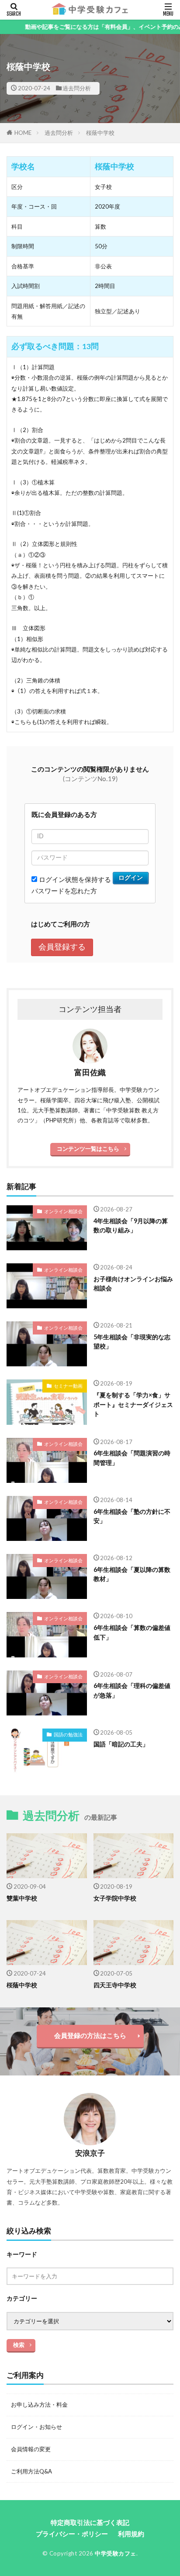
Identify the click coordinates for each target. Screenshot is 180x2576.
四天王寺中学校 (115, 1985)
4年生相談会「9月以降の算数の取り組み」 (131, 1225)
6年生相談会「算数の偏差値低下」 (132, 1632)
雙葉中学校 (22, 1898)
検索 (19, 2345)
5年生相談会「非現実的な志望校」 (132, 1341)
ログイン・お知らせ (36, 2427)
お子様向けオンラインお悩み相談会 (133, 1283)
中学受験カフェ (116, 2553)
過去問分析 (77, 88)
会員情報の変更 (31, 2449)
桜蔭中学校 (100, 133)
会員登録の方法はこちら (90, 2035)
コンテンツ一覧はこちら (88, 1149)
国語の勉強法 (68, 1734)
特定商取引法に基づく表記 (90, 2522)
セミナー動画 (68, 1386)
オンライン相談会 (63, 1211)
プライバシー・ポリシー (72, 2534)
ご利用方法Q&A (31, 2471)
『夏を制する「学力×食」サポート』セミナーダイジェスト (133, 1404)
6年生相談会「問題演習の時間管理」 (132, 1458)
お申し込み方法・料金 (39, 2404)
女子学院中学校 (115, 1898)
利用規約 (131, 2534)
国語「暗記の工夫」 (121, 1744)
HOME (23, 133)
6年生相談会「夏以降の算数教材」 (132, 1574)
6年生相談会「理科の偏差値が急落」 (132, 1690)
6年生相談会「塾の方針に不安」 (132, 1516)
